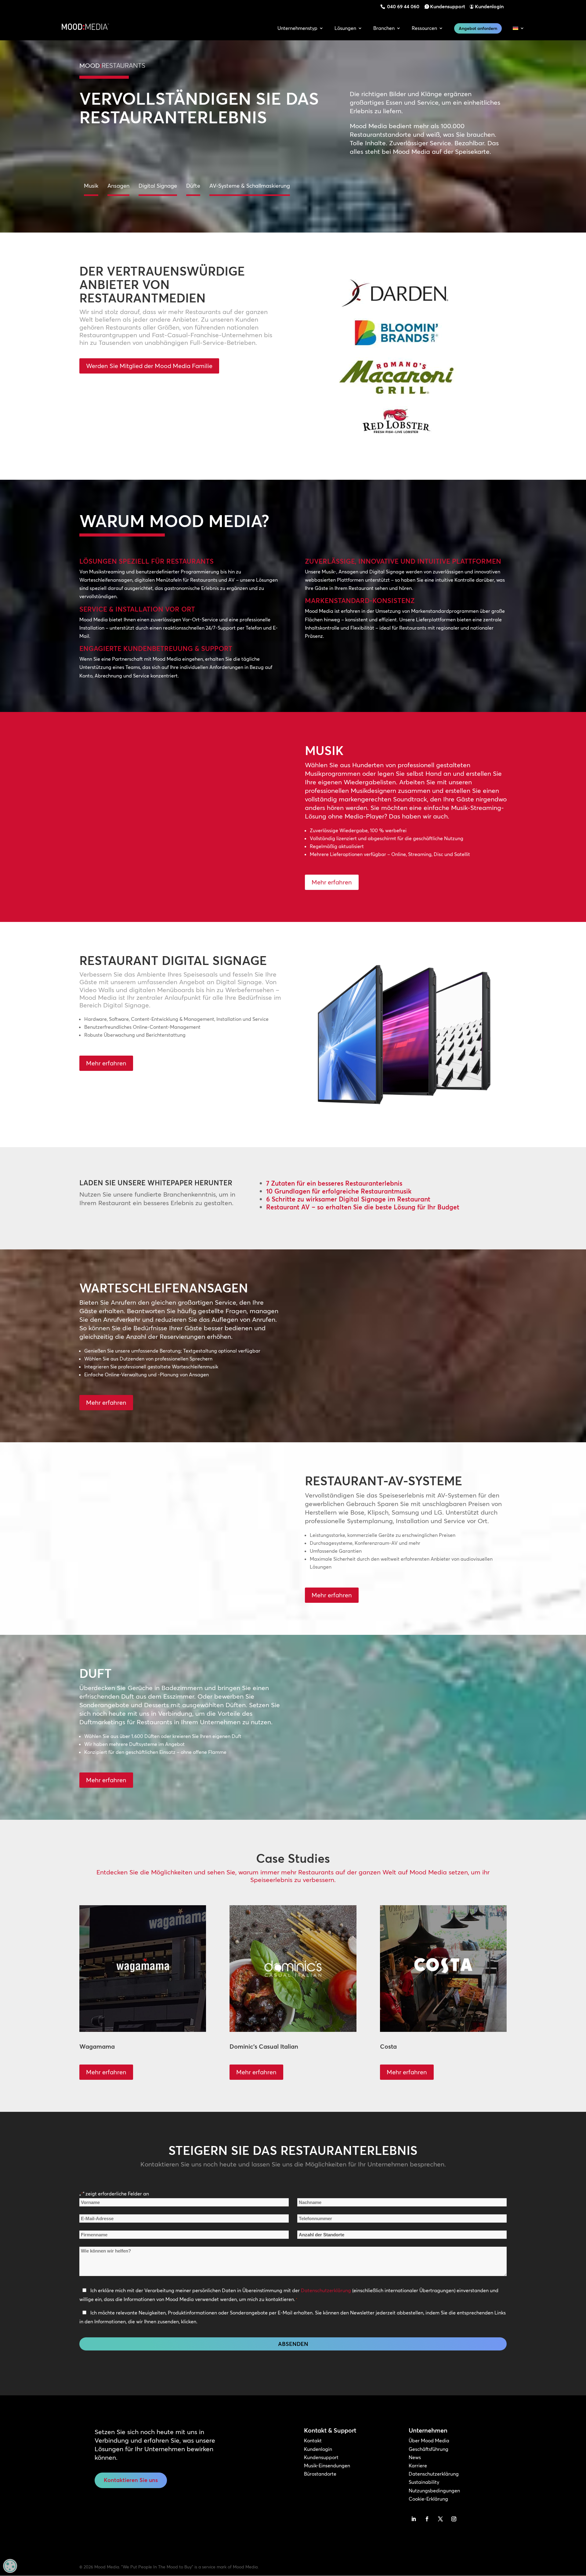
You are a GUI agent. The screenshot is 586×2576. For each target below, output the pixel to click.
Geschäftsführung (429, 2449)
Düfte (193, 186)
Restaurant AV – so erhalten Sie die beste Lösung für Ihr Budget (363, 1207)
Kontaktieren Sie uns (131, 2480)
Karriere (418, 2466)
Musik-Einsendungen (327, 2466)
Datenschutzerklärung (326, 2290)
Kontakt (313, 2441)
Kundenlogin (489, 6)
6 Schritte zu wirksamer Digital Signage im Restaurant (348, 1199)
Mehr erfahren (332, 882)
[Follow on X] (440, 2519)
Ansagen (118, 186)
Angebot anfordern (478, 28)
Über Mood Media (429, 2441)
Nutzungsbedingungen (434, 2491)
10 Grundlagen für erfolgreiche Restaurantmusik (339, 1191)
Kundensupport (448, 6)
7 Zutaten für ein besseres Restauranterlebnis (334, 1183)
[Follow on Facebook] (427, 2519)
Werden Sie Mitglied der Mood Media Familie (149, 366)
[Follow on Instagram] (454, 2519)
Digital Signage (158, 186)
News (415, 2457)
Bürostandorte (320, 2474)
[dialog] (10, 2566)
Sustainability (424, 2482)
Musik (91, 186)
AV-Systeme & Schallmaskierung (250, 186)
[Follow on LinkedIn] (414, 2519)
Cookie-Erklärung (428, 2499)
